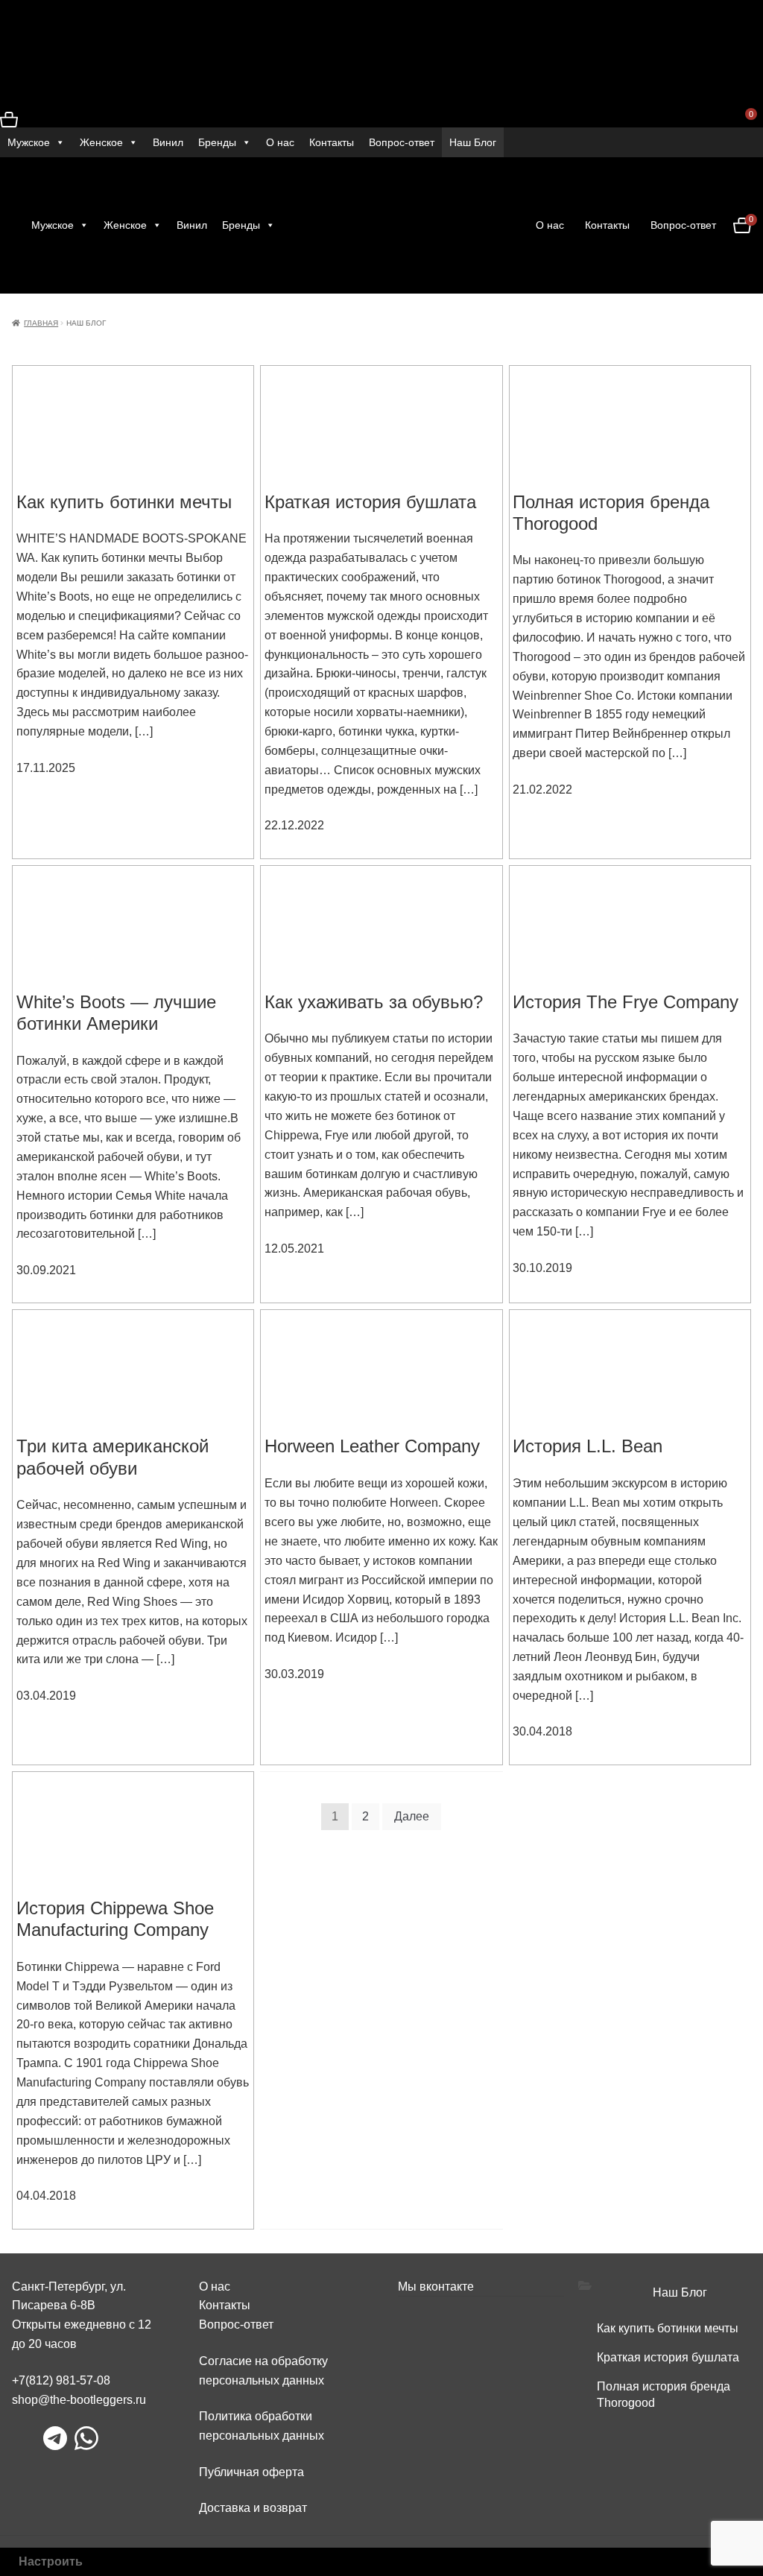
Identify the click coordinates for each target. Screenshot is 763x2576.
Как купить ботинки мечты (668, 2328)
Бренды (217, 142)
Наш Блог (473, 142)
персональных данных (262, 2436)
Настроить (51, 2561)
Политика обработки (256, 2416)
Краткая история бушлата (668, 2357)
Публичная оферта (251, 2472)
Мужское (29, 142)
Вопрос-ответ (402, 142)
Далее (412, 1816)
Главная (41, 323)
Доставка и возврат (253, 2508)
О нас (280, 142)
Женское (101, 142)
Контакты (332, 142)
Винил (168, 142)
